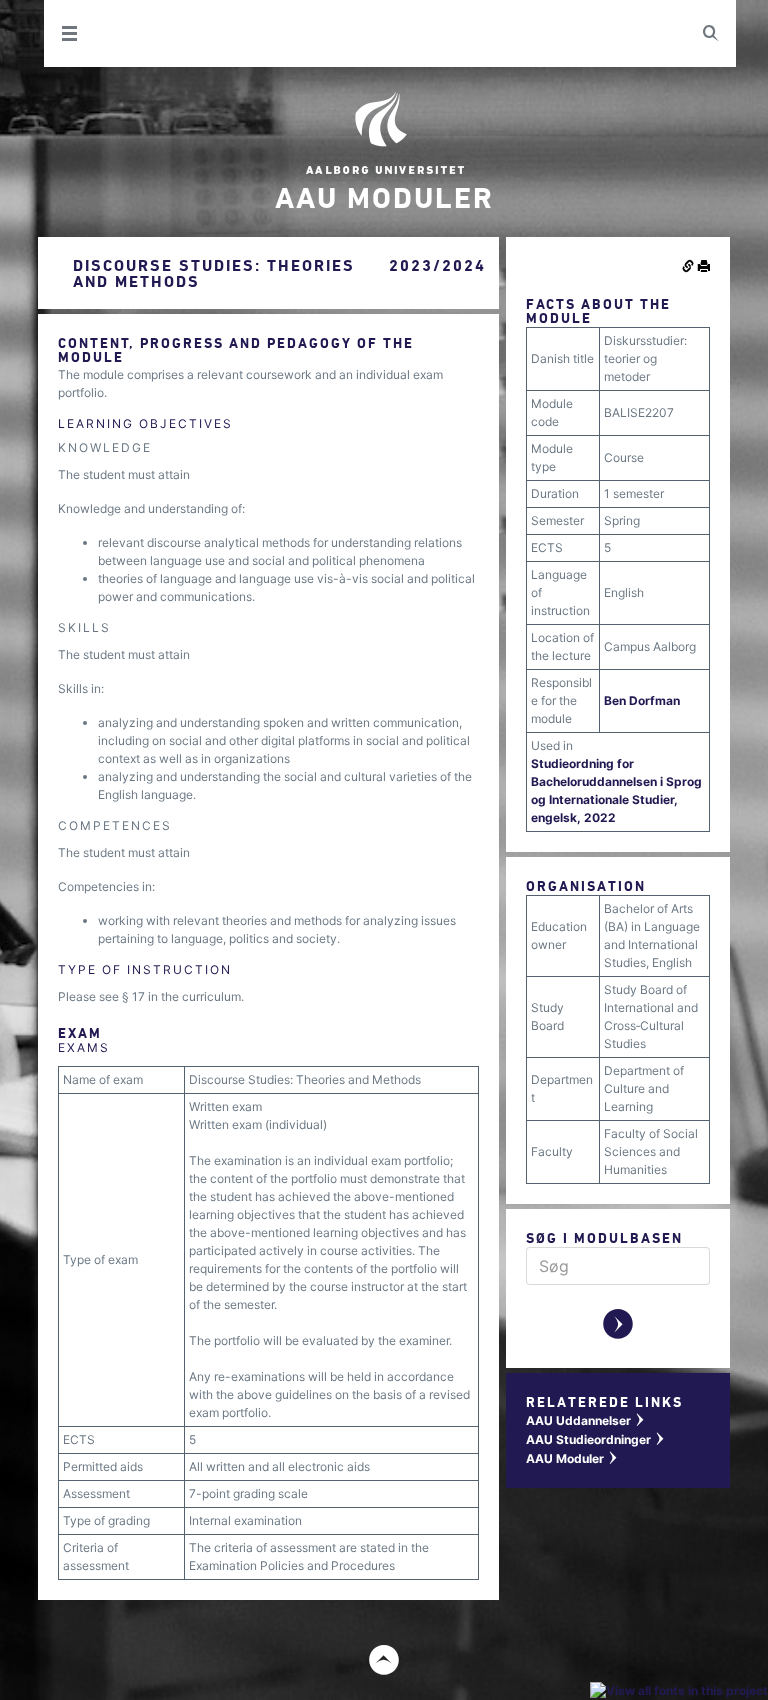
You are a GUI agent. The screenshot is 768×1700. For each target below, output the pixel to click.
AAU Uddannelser (586, 1420)
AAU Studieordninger (596, 1439)
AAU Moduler (572, 1458)
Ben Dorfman (642, 700)
